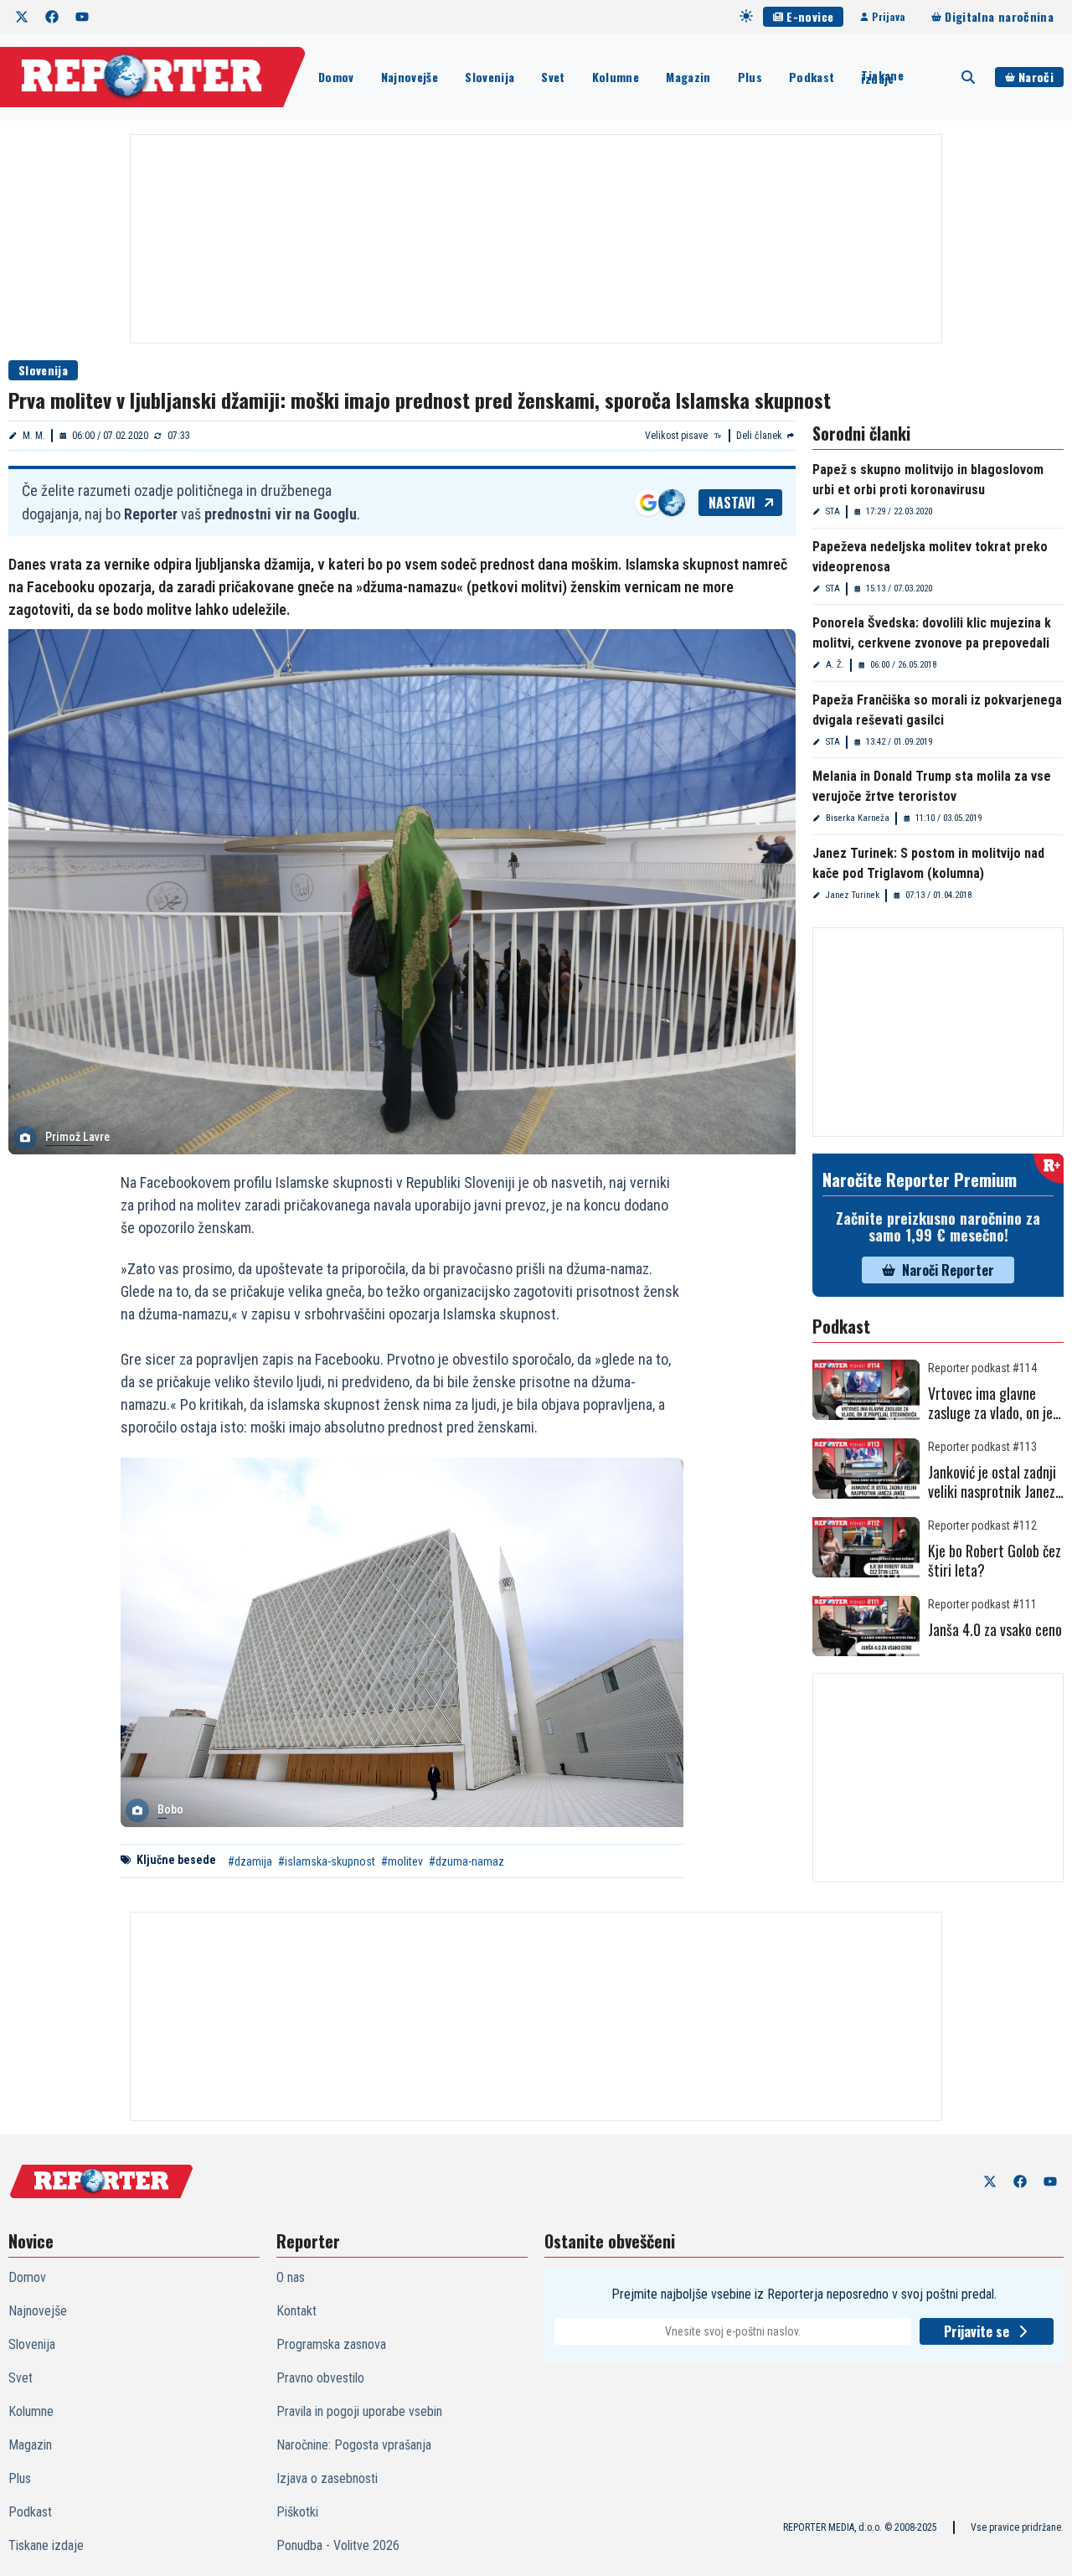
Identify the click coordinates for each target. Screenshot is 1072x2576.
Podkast (812, 77)
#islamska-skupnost (327, 1861)
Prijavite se (977, 2331)
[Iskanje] (968, 77)
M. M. (34, 436)
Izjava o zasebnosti (327, 2478)
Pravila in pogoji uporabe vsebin (359, 2411)
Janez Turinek (853, 895)
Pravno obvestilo (320, 2378)
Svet (553, 77)
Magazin (688, 77)
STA (833, 511)
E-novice (810, 16)
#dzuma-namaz (466, 1861)
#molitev (402, 1861)
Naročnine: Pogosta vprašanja (354, 2445)
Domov (336, 77)
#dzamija (250, 1861)
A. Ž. (835, 665)
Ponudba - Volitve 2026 (338, 2545)
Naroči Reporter (948, 1270)
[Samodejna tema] (746, 16)
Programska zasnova (331, 2344)
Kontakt (296, 2311)
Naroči (1036, 77)
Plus (750, 77)
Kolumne (616, 77)
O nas (291, 2277)
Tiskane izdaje (882, 77)
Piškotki (297, 2512)
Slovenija (490, 77)
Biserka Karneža (858, 818)
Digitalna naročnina (999, 16)
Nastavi (732, 503)
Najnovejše (410, 77)
